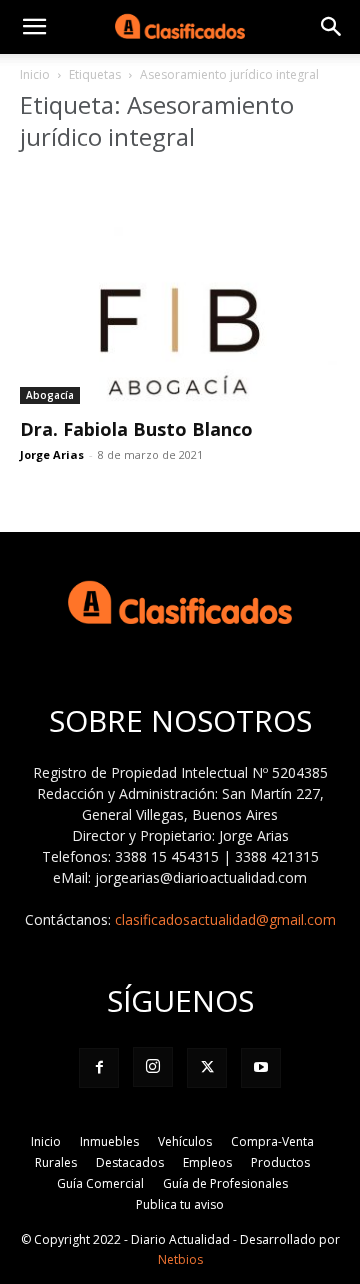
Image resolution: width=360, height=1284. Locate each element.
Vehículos (185, 1141)
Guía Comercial (100, 1183)
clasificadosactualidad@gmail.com (225, 919)
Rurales (56, 1162)
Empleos (207, 1162)
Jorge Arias (52, 454)
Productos (280, 1162)
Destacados (130, 1162)
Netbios (180, 1259)
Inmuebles (109, 1141)
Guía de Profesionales (225, 1183)
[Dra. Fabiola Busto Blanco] (180, 288)
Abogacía (50, 395)
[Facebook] (99, 1068)
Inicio (35, 74)
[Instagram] (153, 1067)
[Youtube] (261, 1068)
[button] (34, 27)
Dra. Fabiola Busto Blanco (136, 429)
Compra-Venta (272, 1141)
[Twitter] (207, 1068)
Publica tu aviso (180, 1204)
